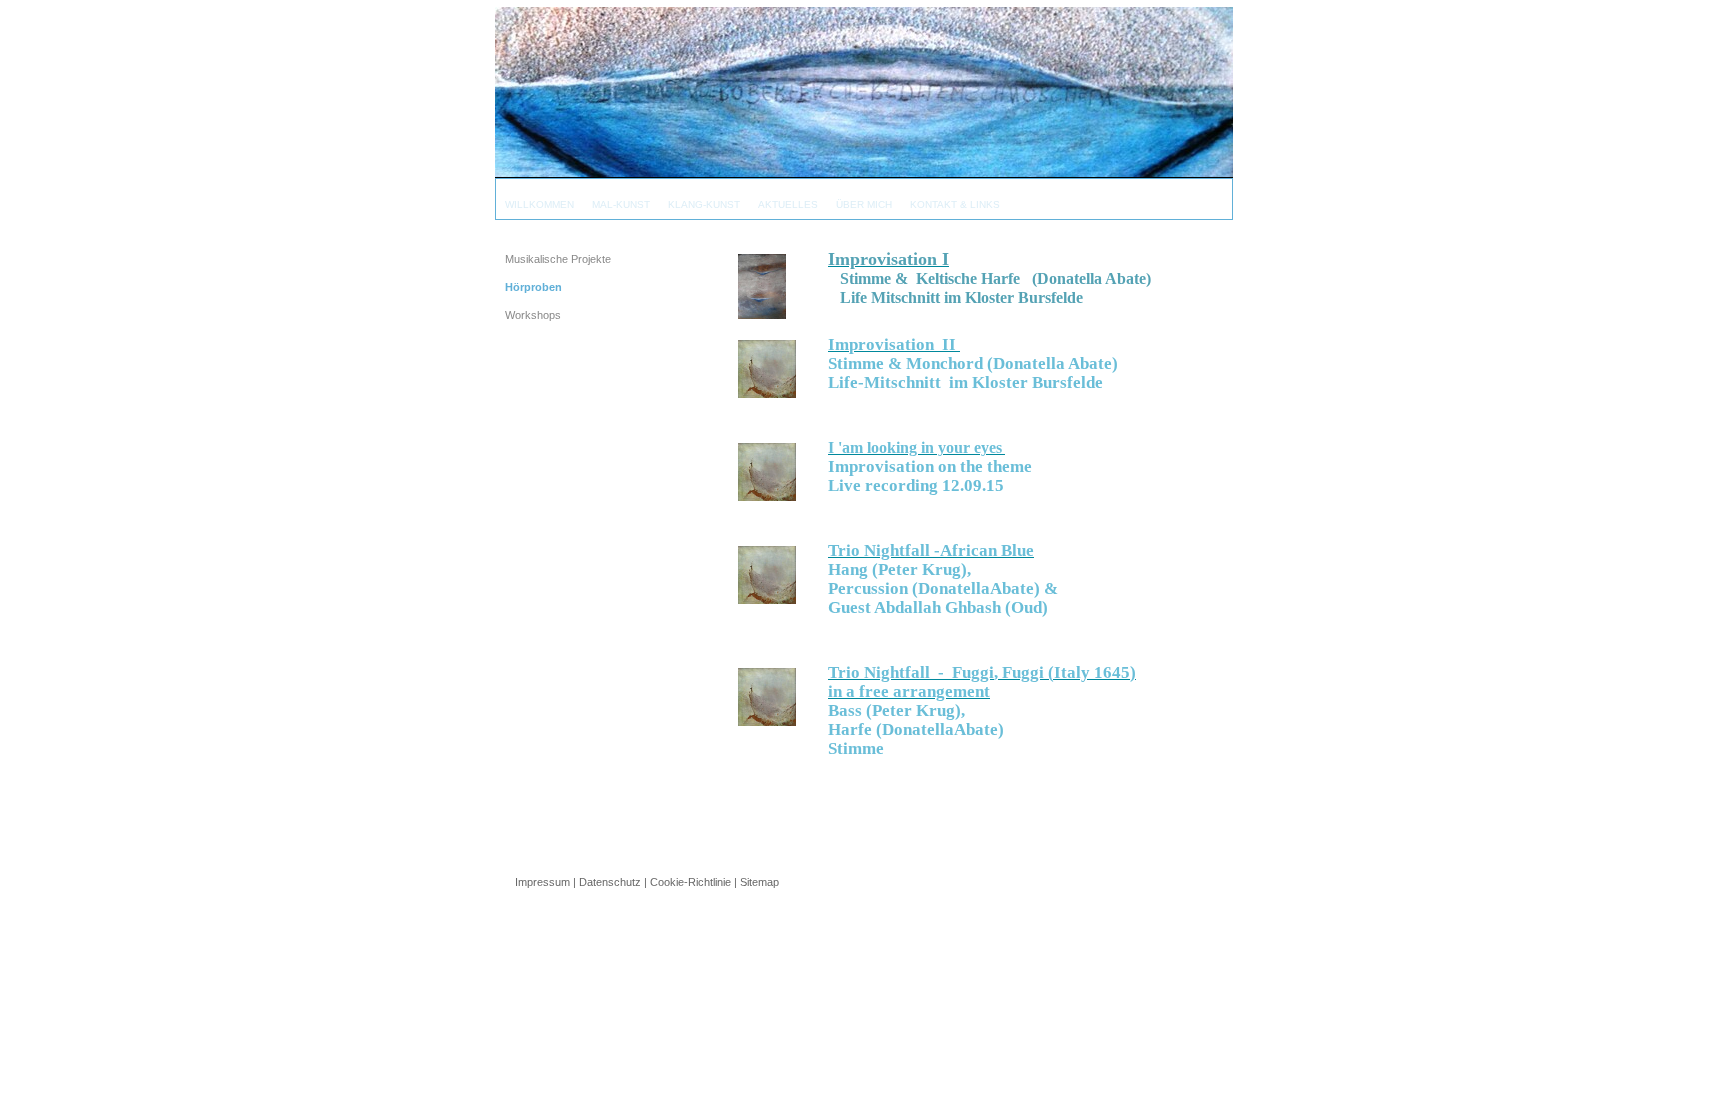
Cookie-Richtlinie (690, 882)
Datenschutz (610, 882)
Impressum (542, 882)
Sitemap (759, 882)
